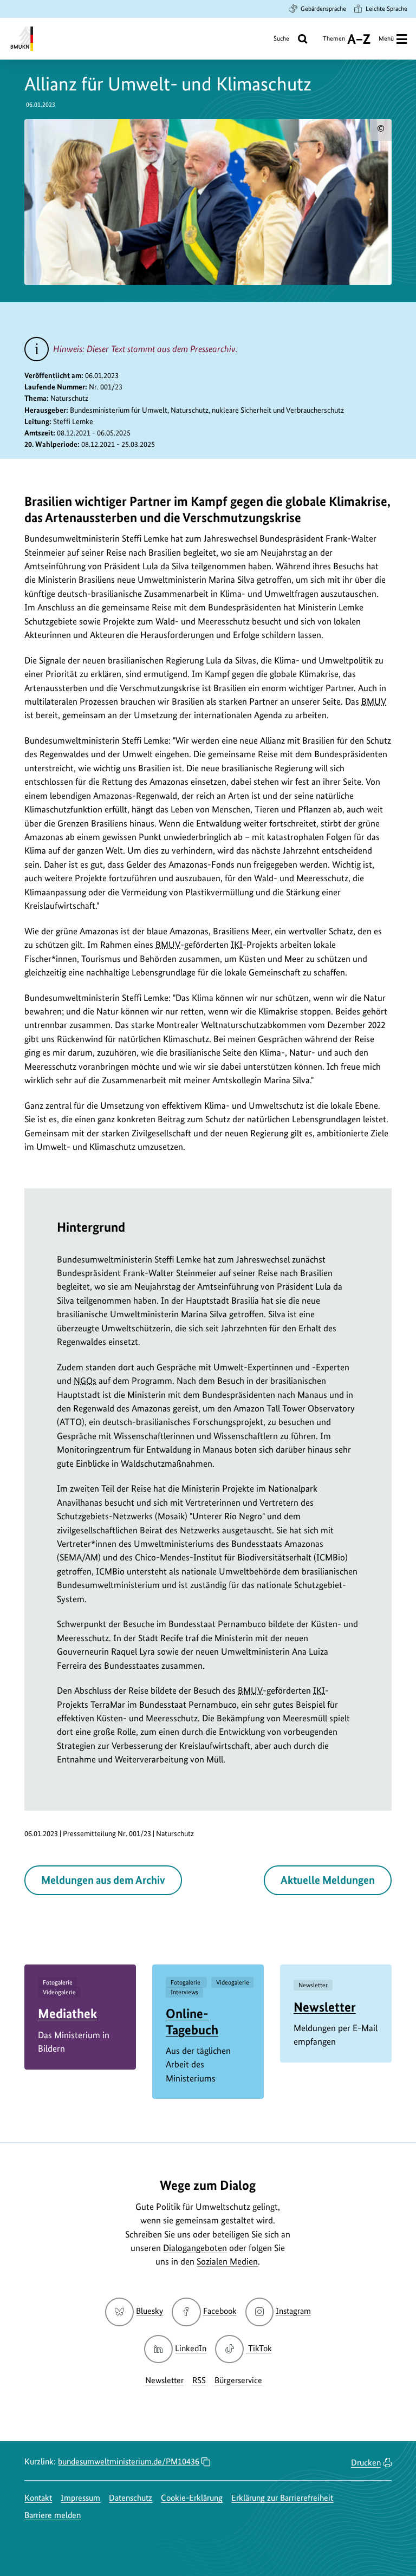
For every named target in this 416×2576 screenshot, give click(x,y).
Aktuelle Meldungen (328, 1880)
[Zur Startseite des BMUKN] (21, 39)
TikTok (259, 2348)
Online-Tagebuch (192, 2021)
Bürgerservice (238, 2380)
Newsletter (325, 2007)
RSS (199, 2380)
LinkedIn (191, 2348)
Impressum (80, 2498)
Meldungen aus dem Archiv (103, 1880)
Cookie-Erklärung (192, 2498)
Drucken (366, 2463)
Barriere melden (53, 2515)
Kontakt (38, 2498)
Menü (386, 38)
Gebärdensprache (323, 9)
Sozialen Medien (227, 2261)
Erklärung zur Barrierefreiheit (282, 2498)
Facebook (220, 2311)
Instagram (293, 2311)
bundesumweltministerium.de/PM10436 (129, 2461)
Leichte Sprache (386, 9)
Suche (281, 38)
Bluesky (149, 2311)
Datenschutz (131, 2498)
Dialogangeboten (195, 2248)
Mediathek (67, 2014)
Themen (334, 43)
